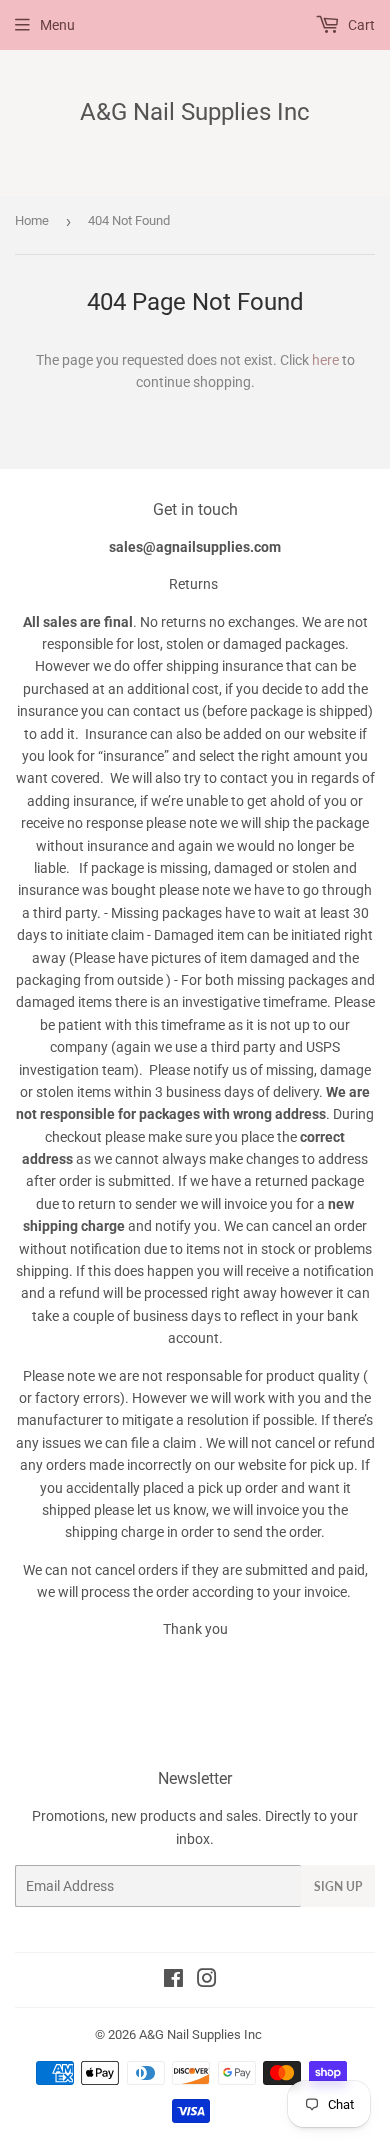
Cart (360, 25)
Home (32, 220)
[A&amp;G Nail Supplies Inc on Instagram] (207, 1981)
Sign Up (338, 1886)
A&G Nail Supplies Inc (195, 111)
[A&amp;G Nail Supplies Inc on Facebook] (173, 1981)
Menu (57, 25)
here (325, 360)
